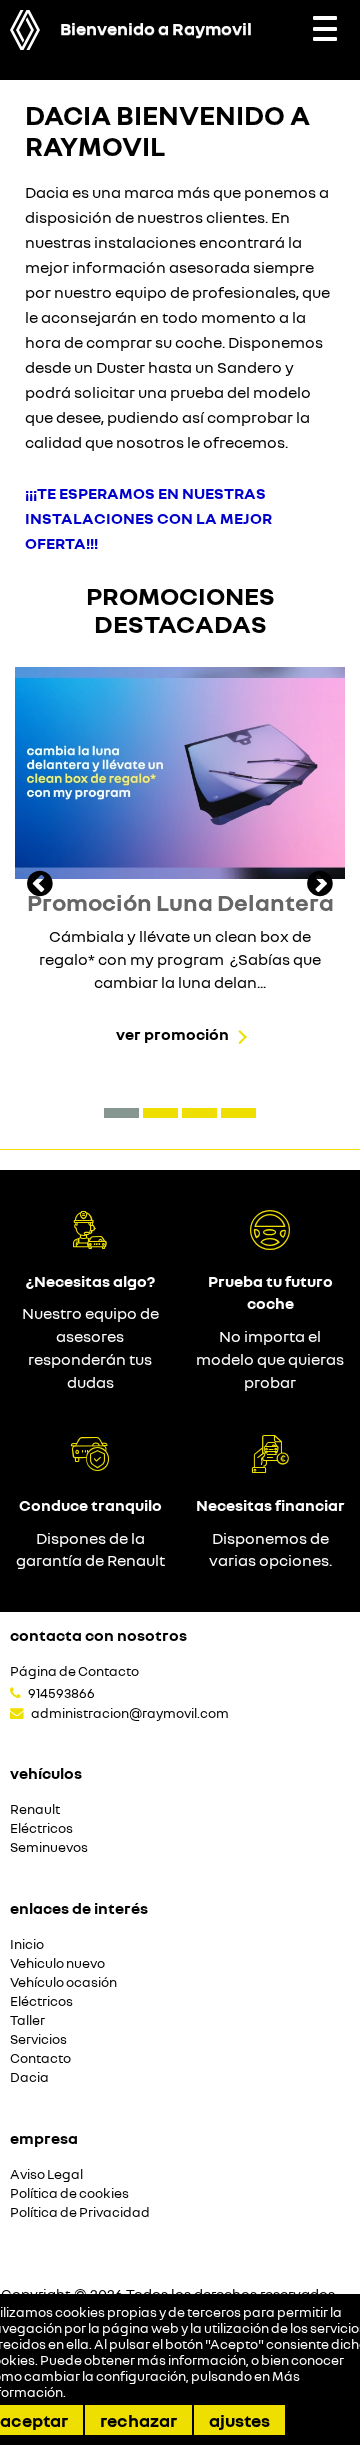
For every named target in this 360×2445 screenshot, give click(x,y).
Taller (27, 2020)
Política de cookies (69, 2193)
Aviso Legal (46, 2174)
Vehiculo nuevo (57, 1963)
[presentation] (40, 886)
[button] (121, 1113)
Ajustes (239, 2420)
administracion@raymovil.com (130, 1713)
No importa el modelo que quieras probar (270, 1359)
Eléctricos (41, 1828)
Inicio (27, 1944)
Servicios (38, 2039)
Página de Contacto (74, 1671)
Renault (35, 1809)
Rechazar (138, 2420)
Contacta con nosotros (98, 1635)
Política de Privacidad (80, 2212)
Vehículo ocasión (63, 1982)
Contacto (40, 2058)
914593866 (61, 1693)
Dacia (29, 2077)
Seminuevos (49, 1847)
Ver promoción (172, 1034)
